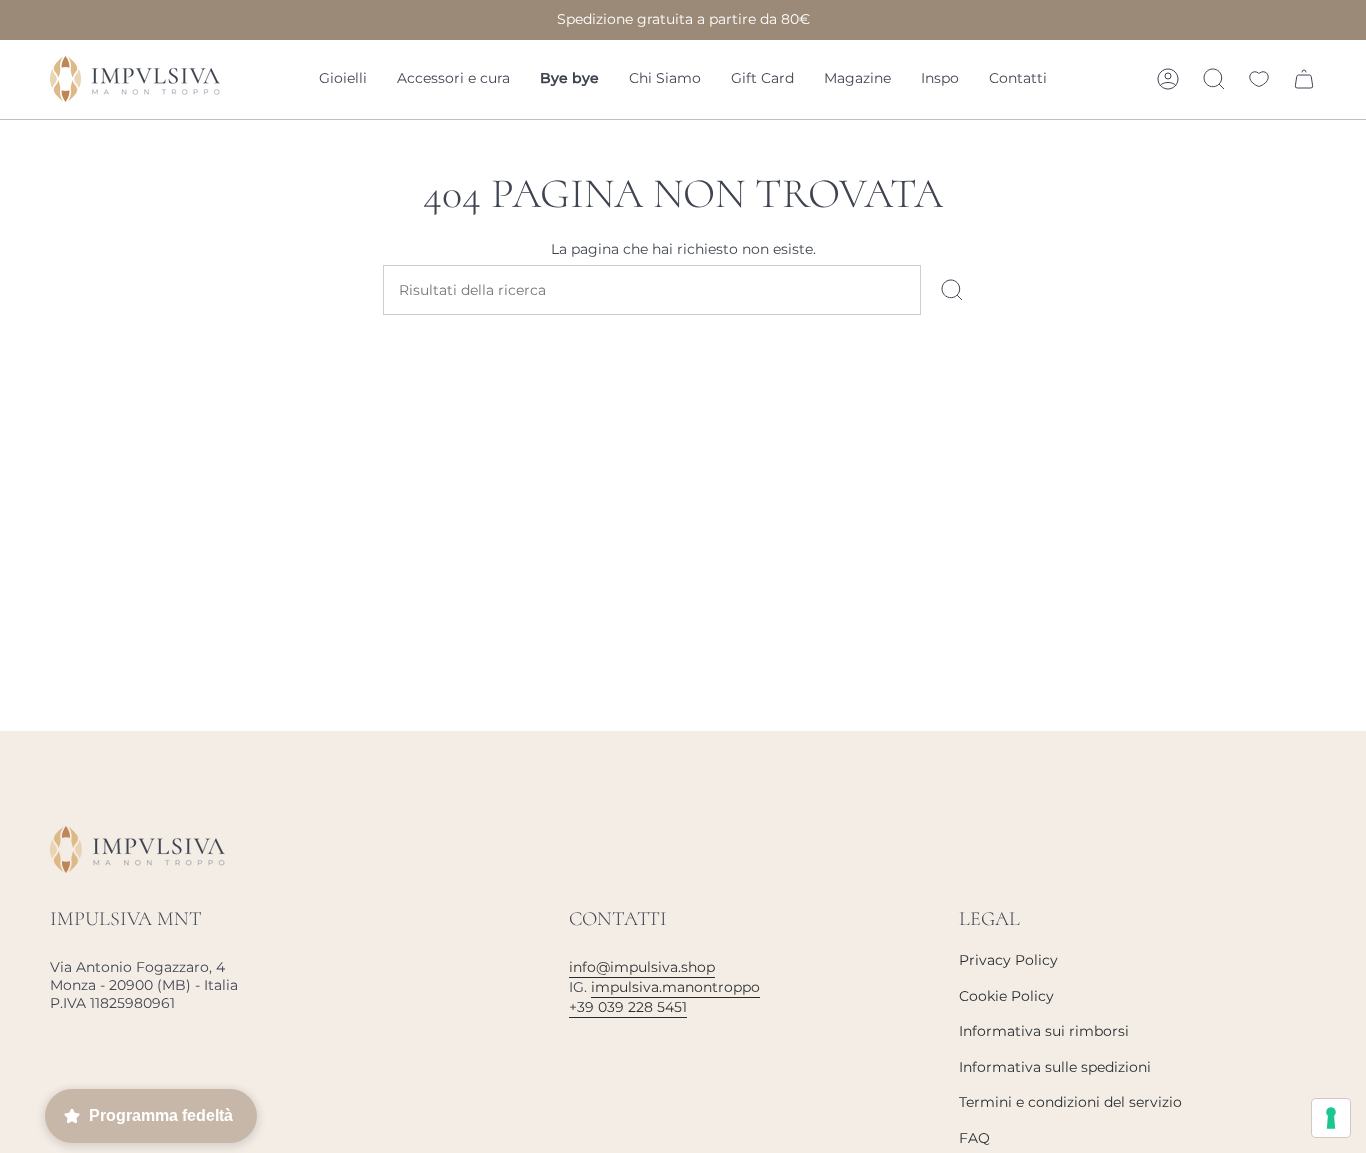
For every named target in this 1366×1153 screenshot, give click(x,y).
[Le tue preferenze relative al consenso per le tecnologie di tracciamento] (1331, 1118)
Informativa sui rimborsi (1044, 1031)
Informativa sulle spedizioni (1055, 1067)
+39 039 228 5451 (628, 1007)
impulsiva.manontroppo (675, 987)
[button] (343, 79)
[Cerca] (952, 290)
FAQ (974, 1138)
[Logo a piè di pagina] (137, 849)
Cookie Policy (1006, 996)
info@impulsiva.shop (642, 967)
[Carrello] (1304, 79)
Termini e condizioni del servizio (1070, 1102)
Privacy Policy (1008, 960)
